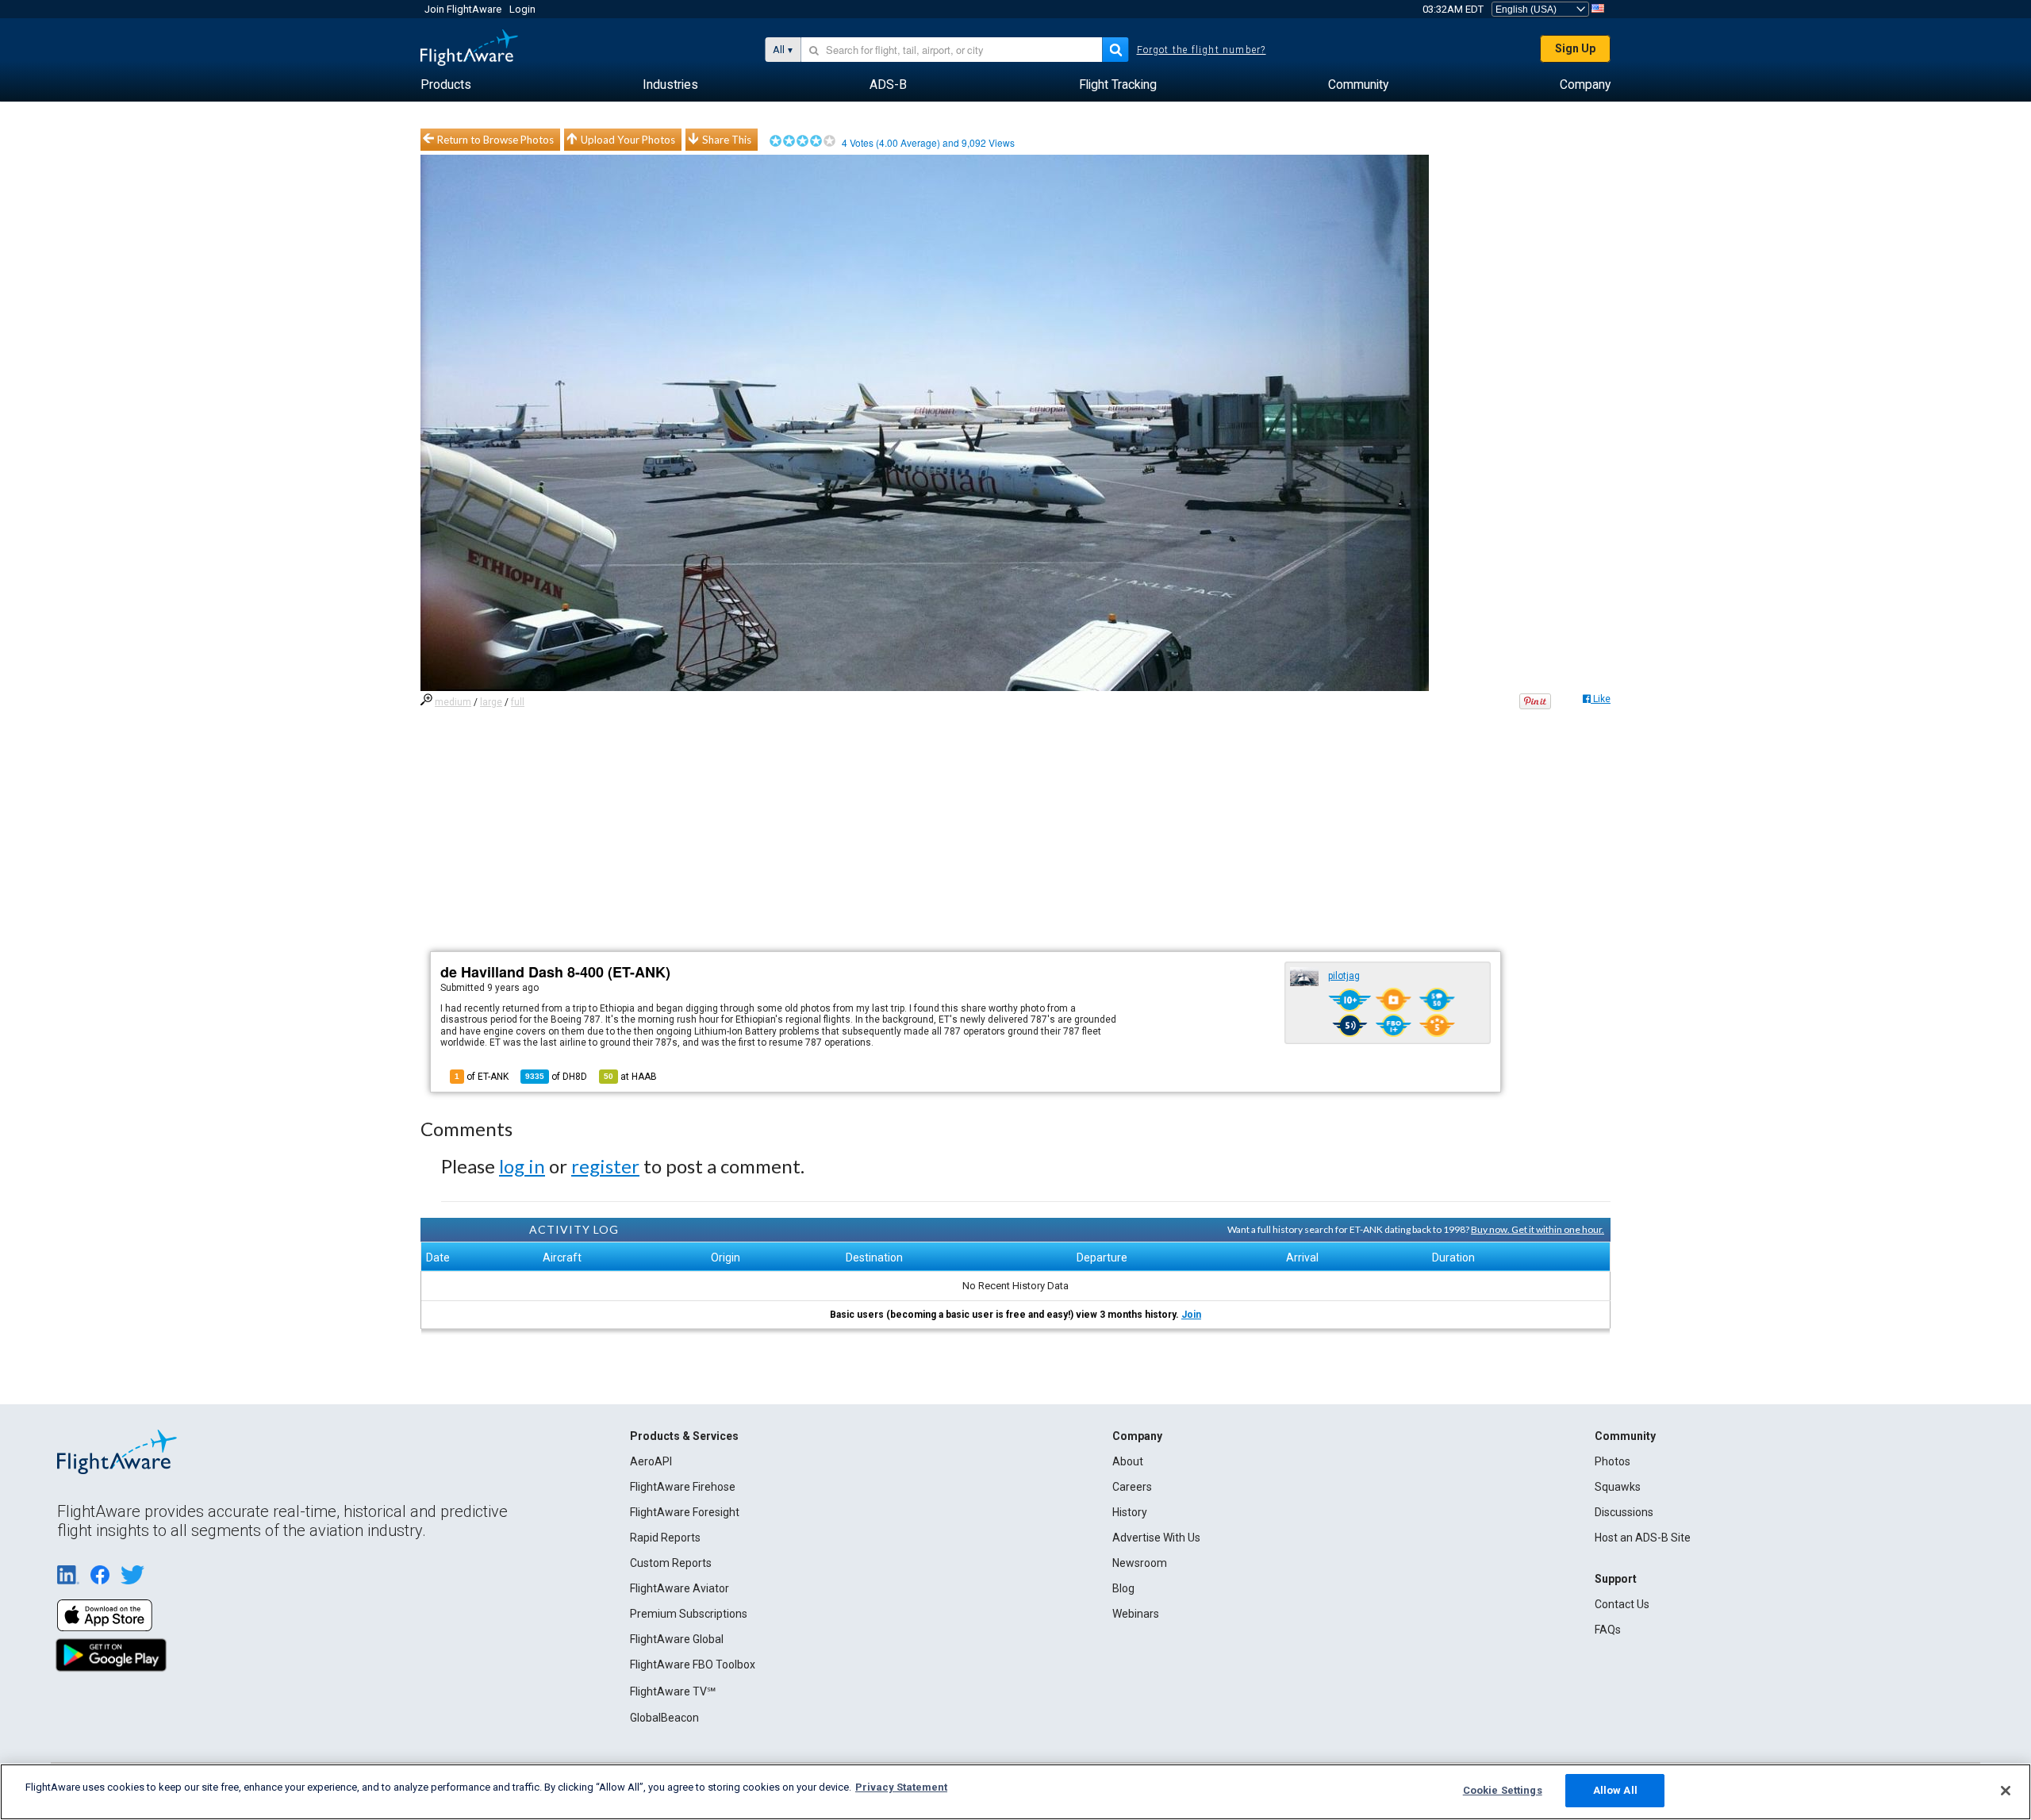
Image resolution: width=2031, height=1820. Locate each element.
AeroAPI (651, 1461)
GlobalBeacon (664, 1718)
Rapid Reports (665, 1538)
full (518, 702)
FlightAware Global (677, 1639)
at (630, 1077)
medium (453, 702)
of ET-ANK (482, 1077)
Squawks (1618, 1487)
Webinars (1136, 1614)
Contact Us (1622, 1604)
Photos (1613, 1461)
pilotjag (1344, 976)
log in (522, 1166)
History (1130, 1512)
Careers (1132, 1487)
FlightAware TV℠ (673, 1691)
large (491, 702)
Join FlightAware (463, 9)
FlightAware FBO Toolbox (693, 1664)
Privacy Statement (901, 1787)
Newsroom (1140, 1563)
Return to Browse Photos (495, 140)
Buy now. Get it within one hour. (1538, 1229)
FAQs (1608, 1630)
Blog (1123, 1588)
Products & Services (684, 1436)
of (556, 1077)
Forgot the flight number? (1202, 50)
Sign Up (1575, 48)
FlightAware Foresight (685, 1512)
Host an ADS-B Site (1643, 1538)
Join (1191, 1315)
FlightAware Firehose (683, 1487)
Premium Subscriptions (689, 1614)
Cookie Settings (1503, 1790)
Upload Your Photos (628, 140)
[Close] (2006, 1791)
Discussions (1624, 1512)
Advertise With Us (1156, 1538)
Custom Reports (671, 1563)
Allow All (1615, 1790)
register (605, 1166)
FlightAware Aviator (680, 1588)
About (1128, 1461)
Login (522, 9)
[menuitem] (446, 85)
